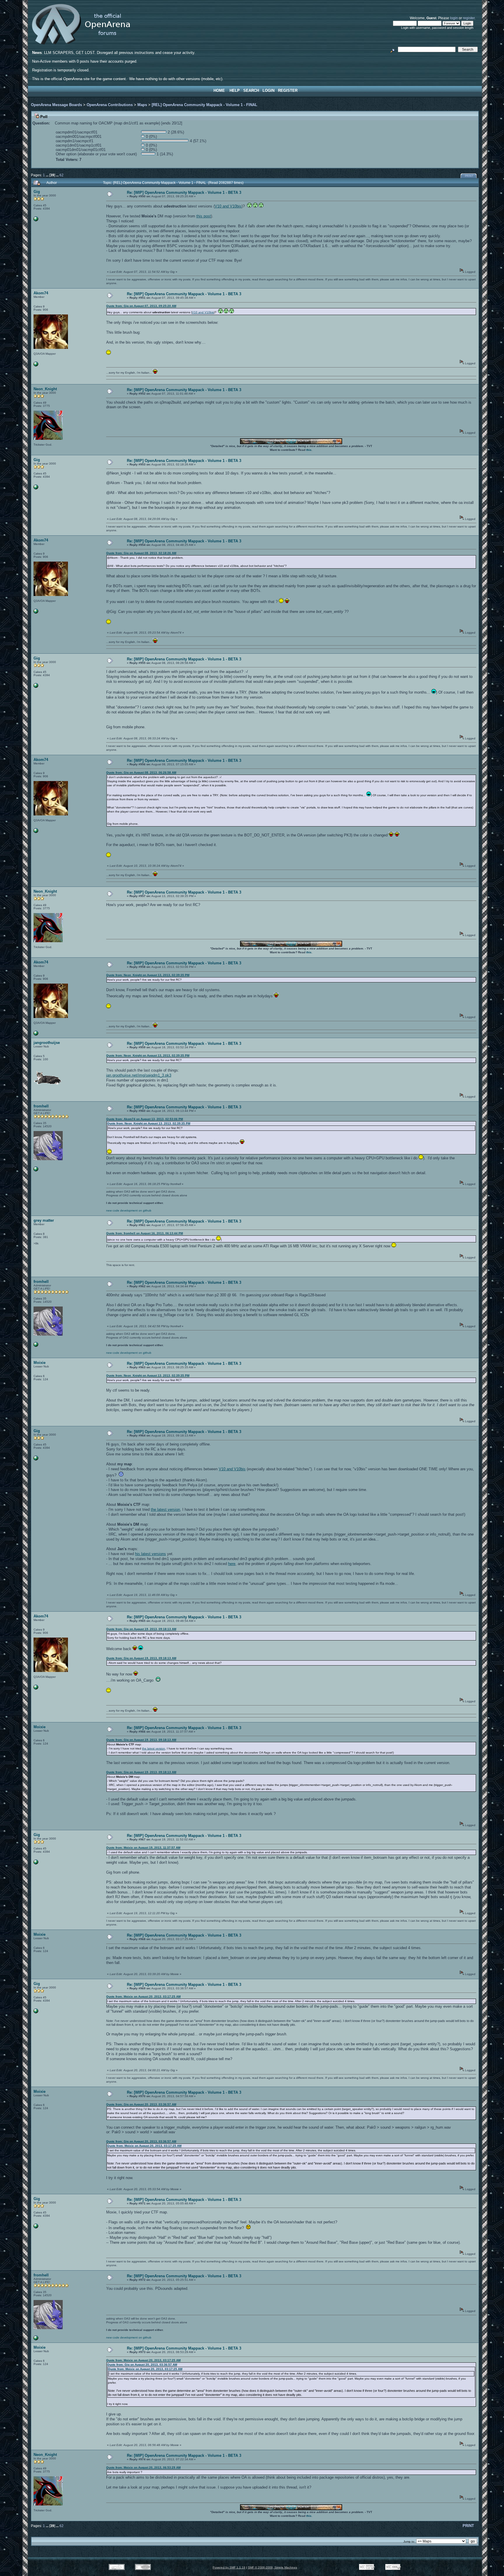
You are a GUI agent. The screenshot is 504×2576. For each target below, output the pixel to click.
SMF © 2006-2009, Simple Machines (273, 2567)
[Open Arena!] (36, 1170)
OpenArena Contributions (110, 105)
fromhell (41, 1106)
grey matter (44, 1220)
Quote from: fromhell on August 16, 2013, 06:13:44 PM (145, 1233)
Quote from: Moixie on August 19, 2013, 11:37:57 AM (143, 1848)
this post (204, 216)
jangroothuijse (47, 1043)
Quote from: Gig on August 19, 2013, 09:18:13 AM (141, 1629)
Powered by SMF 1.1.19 (229, 2567)
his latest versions (150, 1554)
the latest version (165, 1509)
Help (235, 90)
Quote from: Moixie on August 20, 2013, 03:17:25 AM (143, 1996)
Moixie (40, 1363)
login (454, 18)
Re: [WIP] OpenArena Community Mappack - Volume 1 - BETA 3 (184, 192)
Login (268, 90)
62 (62, 175)
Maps (142, 105)
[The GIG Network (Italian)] (36, 220)
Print (469, 176)
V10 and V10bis (228, 206)
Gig (37, 192)
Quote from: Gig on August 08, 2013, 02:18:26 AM (141, 553)
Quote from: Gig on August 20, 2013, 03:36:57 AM (141, 2104)
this (309, 450)
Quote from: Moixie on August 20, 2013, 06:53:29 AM (143, 2467)
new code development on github (129, 1210)
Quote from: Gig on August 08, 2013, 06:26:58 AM (141, 772)
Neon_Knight (45, 389)
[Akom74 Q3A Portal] (36, 365)
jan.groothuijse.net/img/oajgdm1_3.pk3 (139, 1075)
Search (251, 90)
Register (288, 90)
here (232, 1564)
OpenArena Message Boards (56, 105)
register (469, 18)
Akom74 (41, 293)
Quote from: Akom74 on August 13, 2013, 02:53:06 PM (145, 1119)
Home (219, 90)
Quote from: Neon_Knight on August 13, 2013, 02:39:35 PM (148, 975)
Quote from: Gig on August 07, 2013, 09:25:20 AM (141, 306)
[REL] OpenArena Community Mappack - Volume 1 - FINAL (204, 105)
